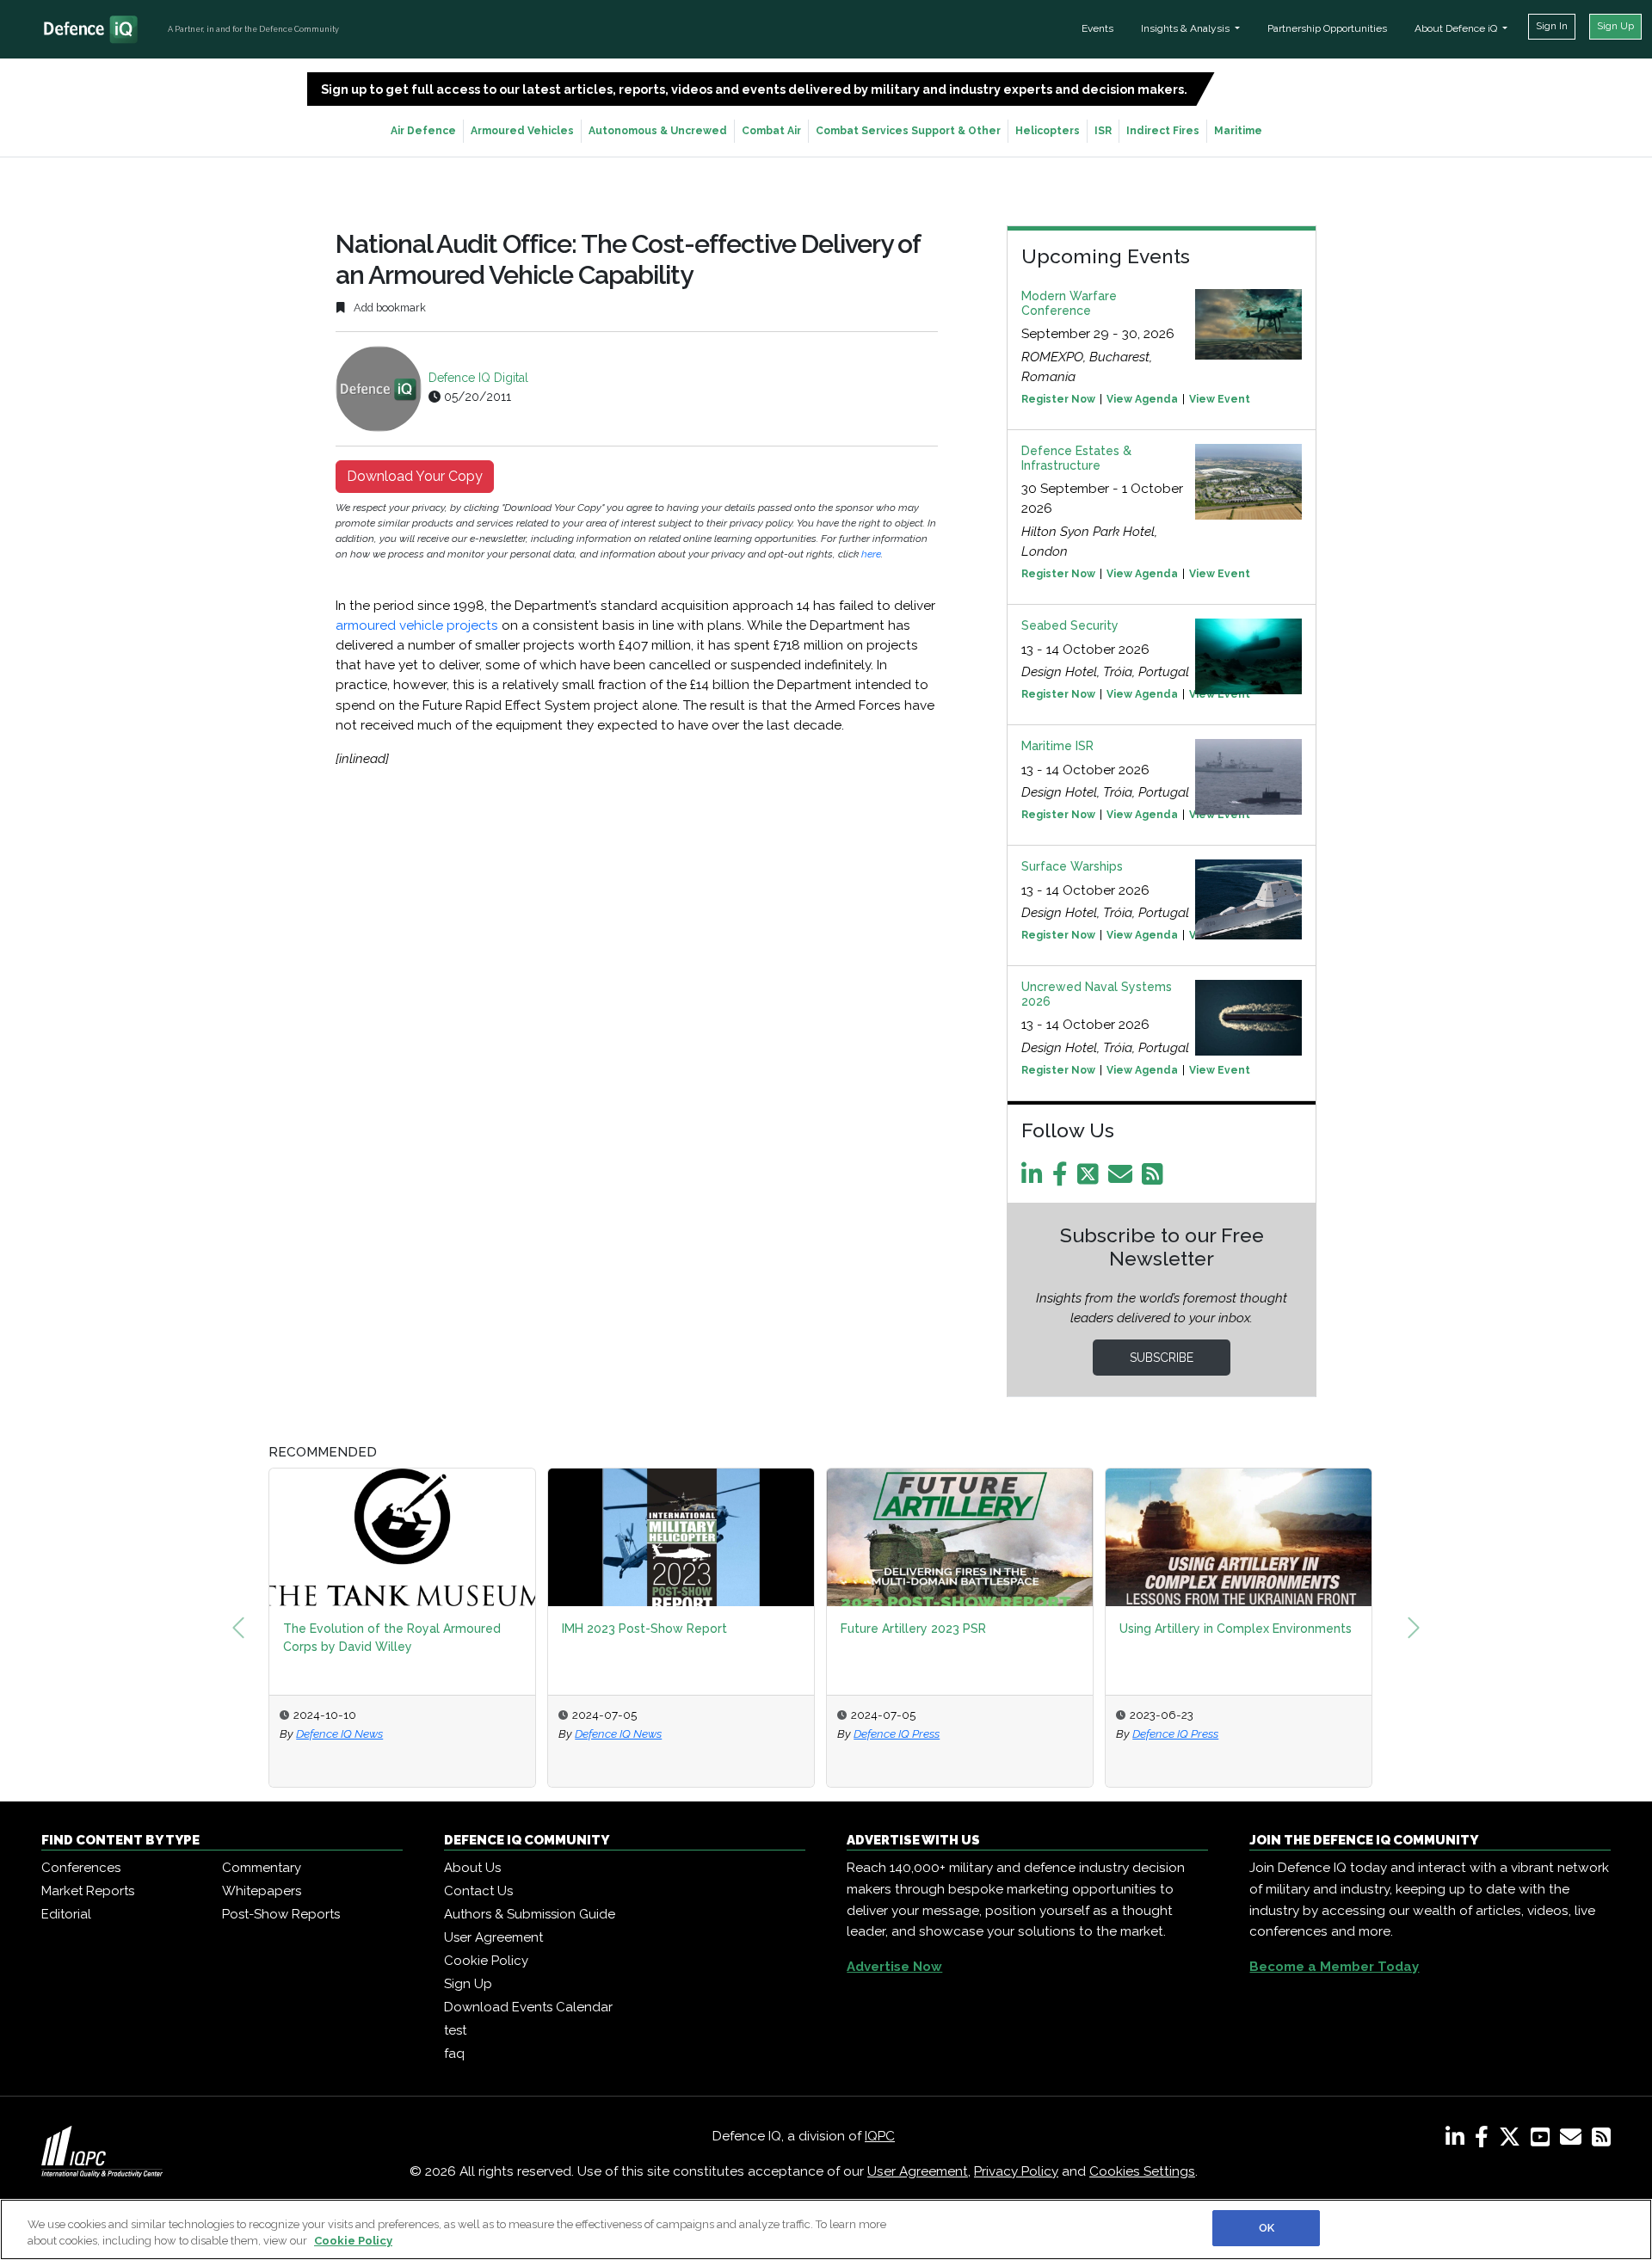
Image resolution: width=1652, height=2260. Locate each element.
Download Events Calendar (528, 2007)
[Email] (1123, 1179)
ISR (1103, 131)
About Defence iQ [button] (1457, 28)
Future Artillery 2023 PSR (913, 1629)
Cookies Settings (1142, 2171)
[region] (826, 2229)
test (455, 2030)
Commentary (262, 1868)
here (871, 554)
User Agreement (493, 1937)
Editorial (66, 1914)
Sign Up (1615, 26)
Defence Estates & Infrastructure (1076, 458)
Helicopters (1048, 131)
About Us (472, 1868)
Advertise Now (894, 1967)
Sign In (1552, 26)
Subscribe (1162, 1358)
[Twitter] (1091, 1179)
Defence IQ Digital (478, 378)
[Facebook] (1063, 1179)
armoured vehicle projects (419, 625)
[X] (1513, 2140)
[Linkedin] (1035, 1179)
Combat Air (771, 131)
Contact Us (478, 1891)
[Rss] (1156, 1179)
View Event (1220, 399)
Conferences (81, 1868)
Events (1097, 28)
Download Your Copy (415, 476)
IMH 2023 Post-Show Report (644, 1629)
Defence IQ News (339, 1733)
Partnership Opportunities (1327, 28)
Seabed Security (1070, 625)
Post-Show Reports (281, 1914)
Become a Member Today (1334, 1967)
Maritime (1238, 131)
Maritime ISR (1057, 746)
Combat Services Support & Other (908, 131)
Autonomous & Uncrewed (658, 131)
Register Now (1058, 399)
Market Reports (88, 1891)
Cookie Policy (486, 1961)
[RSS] (1601, 2140)
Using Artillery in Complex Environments (1236, 1629)
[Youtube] (1544, 2140)
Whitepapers (262, 1891)
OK (1267, 2228)
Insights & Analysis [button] (1187, 28)
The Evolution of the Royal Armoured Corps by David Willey (392, 1638)
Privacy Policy (1016, 2171)
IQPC (880, 2136)
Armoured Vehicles (522, 131)
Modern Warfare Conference (1069, 303)
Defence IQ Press (897, 1733)
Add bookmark (388, 308)
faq (454, 2054)
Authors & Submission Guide (530, 1914)
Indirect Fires (1163, 131)
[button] (238, 1628)
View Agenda (1142, 399)
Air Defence (423, 131)
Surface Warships (1072, 866)
